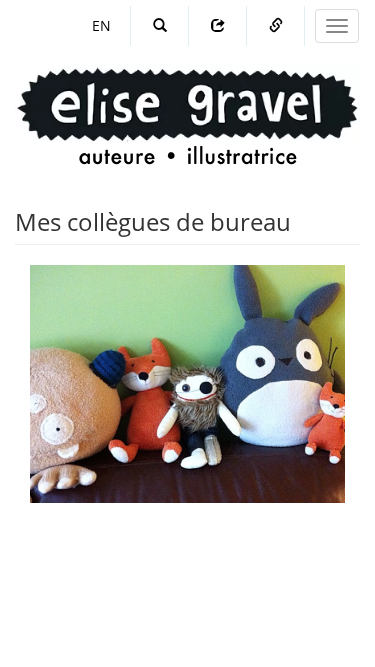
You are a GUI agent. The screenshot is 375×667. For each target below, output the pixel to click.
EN (101, 25)
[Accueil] (187, 98)
